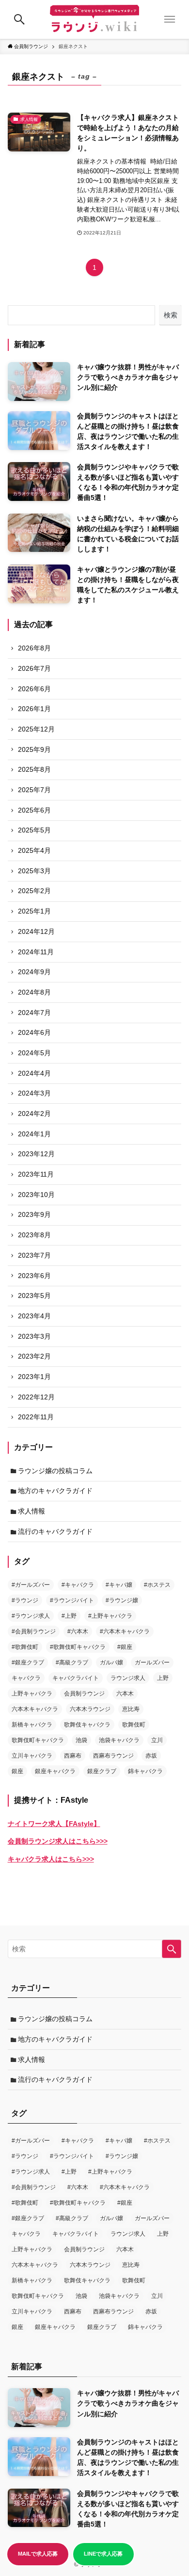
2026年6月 (34, 689)
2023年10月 (36, 1195)
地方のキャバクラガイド (55, 1491)
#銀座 (125, 1647)
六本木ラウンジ (90, 1709)
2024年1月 (34, 1134)
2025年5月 (34, 830)
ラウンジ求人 (128, 1678)
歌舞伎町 (134, 1725)
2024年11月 (36, 952)
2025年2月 (34, 891)
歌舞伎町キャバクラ (38, 1740)
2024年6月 (34, 1032)
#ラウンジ (25, 1600)
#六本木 (78, 1631)
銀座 (17, 1771)
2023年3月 (34, 1336)
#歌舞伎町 (25, 1647)
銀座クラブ (102, 1771)
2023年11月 (36, 1174)
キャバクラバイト (76, 1678)
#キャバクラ (78, 1585)
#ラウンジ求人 (31, 1616)
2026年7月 (34, 668)
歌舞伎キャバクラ (87, 1725)
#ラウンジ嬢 (122, 1600)
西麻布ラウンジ (113, 1756)
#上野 (69, 1616)
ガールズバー (152, 1662)
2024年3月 (34, 1093)
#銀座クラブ (28, 1662)
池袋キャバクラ (119, 1740)
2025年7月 (34, 790)
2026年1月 (34, 709)
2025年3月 (34, 871)
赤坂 (151, 1756)
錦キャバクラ (145, 1771)
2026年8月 (34, 648)
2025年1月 (34, 911)
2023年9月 (34, 1214)
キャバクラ (26, 1678)
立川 (157, 1740)
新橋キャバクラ (32, 1725)
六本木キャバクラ (35, 1709)
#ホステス (157, 1585)
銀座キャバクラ (55, 1771)
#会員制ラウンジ (34, 1631)
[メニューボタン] (170, 19)
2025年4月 (34, 850)
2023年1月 (34, 1377)
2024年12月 (36, 931)
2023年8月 (34, 1235)
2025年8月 (34, 769)
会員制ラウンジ (84, 1694)
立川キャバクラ (32, 1756)
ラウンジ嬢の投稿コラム (55, 1471)
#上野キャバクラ (110, 1616)
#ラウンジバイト (72, 1600)
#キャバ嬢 (119, 1585)
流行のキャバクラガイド (55, 1531)
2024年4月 (34, 1073)
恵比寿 (131, 1709)
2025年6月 (34, 810)
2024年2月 (34, 1113)
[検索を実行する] (172, 1949)
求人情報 (31, 1511)
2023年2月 (34, 1356)
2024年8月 (34, 992)
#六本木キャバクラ (125, 1631)
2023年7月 (34, 1255)
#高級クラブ (72, 1662)
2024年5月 (34, 1053)
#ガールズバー (31, 1585)
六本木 (125, 1694)
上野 (163, 1678)
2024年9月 (34, 972)
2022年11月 (36, 1417)
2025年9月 (34, 749)
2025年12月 (36, 729)
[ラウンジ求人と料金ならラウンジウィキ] (94, 19)
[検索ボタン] (19, 19)
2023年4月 (34, 1316)
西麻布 (73, 1756)
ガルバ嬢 (111, 1662)
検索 (171, 315)
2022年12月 (36, 1397)
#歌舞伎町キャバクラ (78, 1647)
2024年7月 (34, 1013)
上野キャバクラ (32, 1694)
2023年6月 (34, 1276)
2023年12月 (36, 1154)
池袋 (81, 1740)
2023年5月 (34, 1296)
